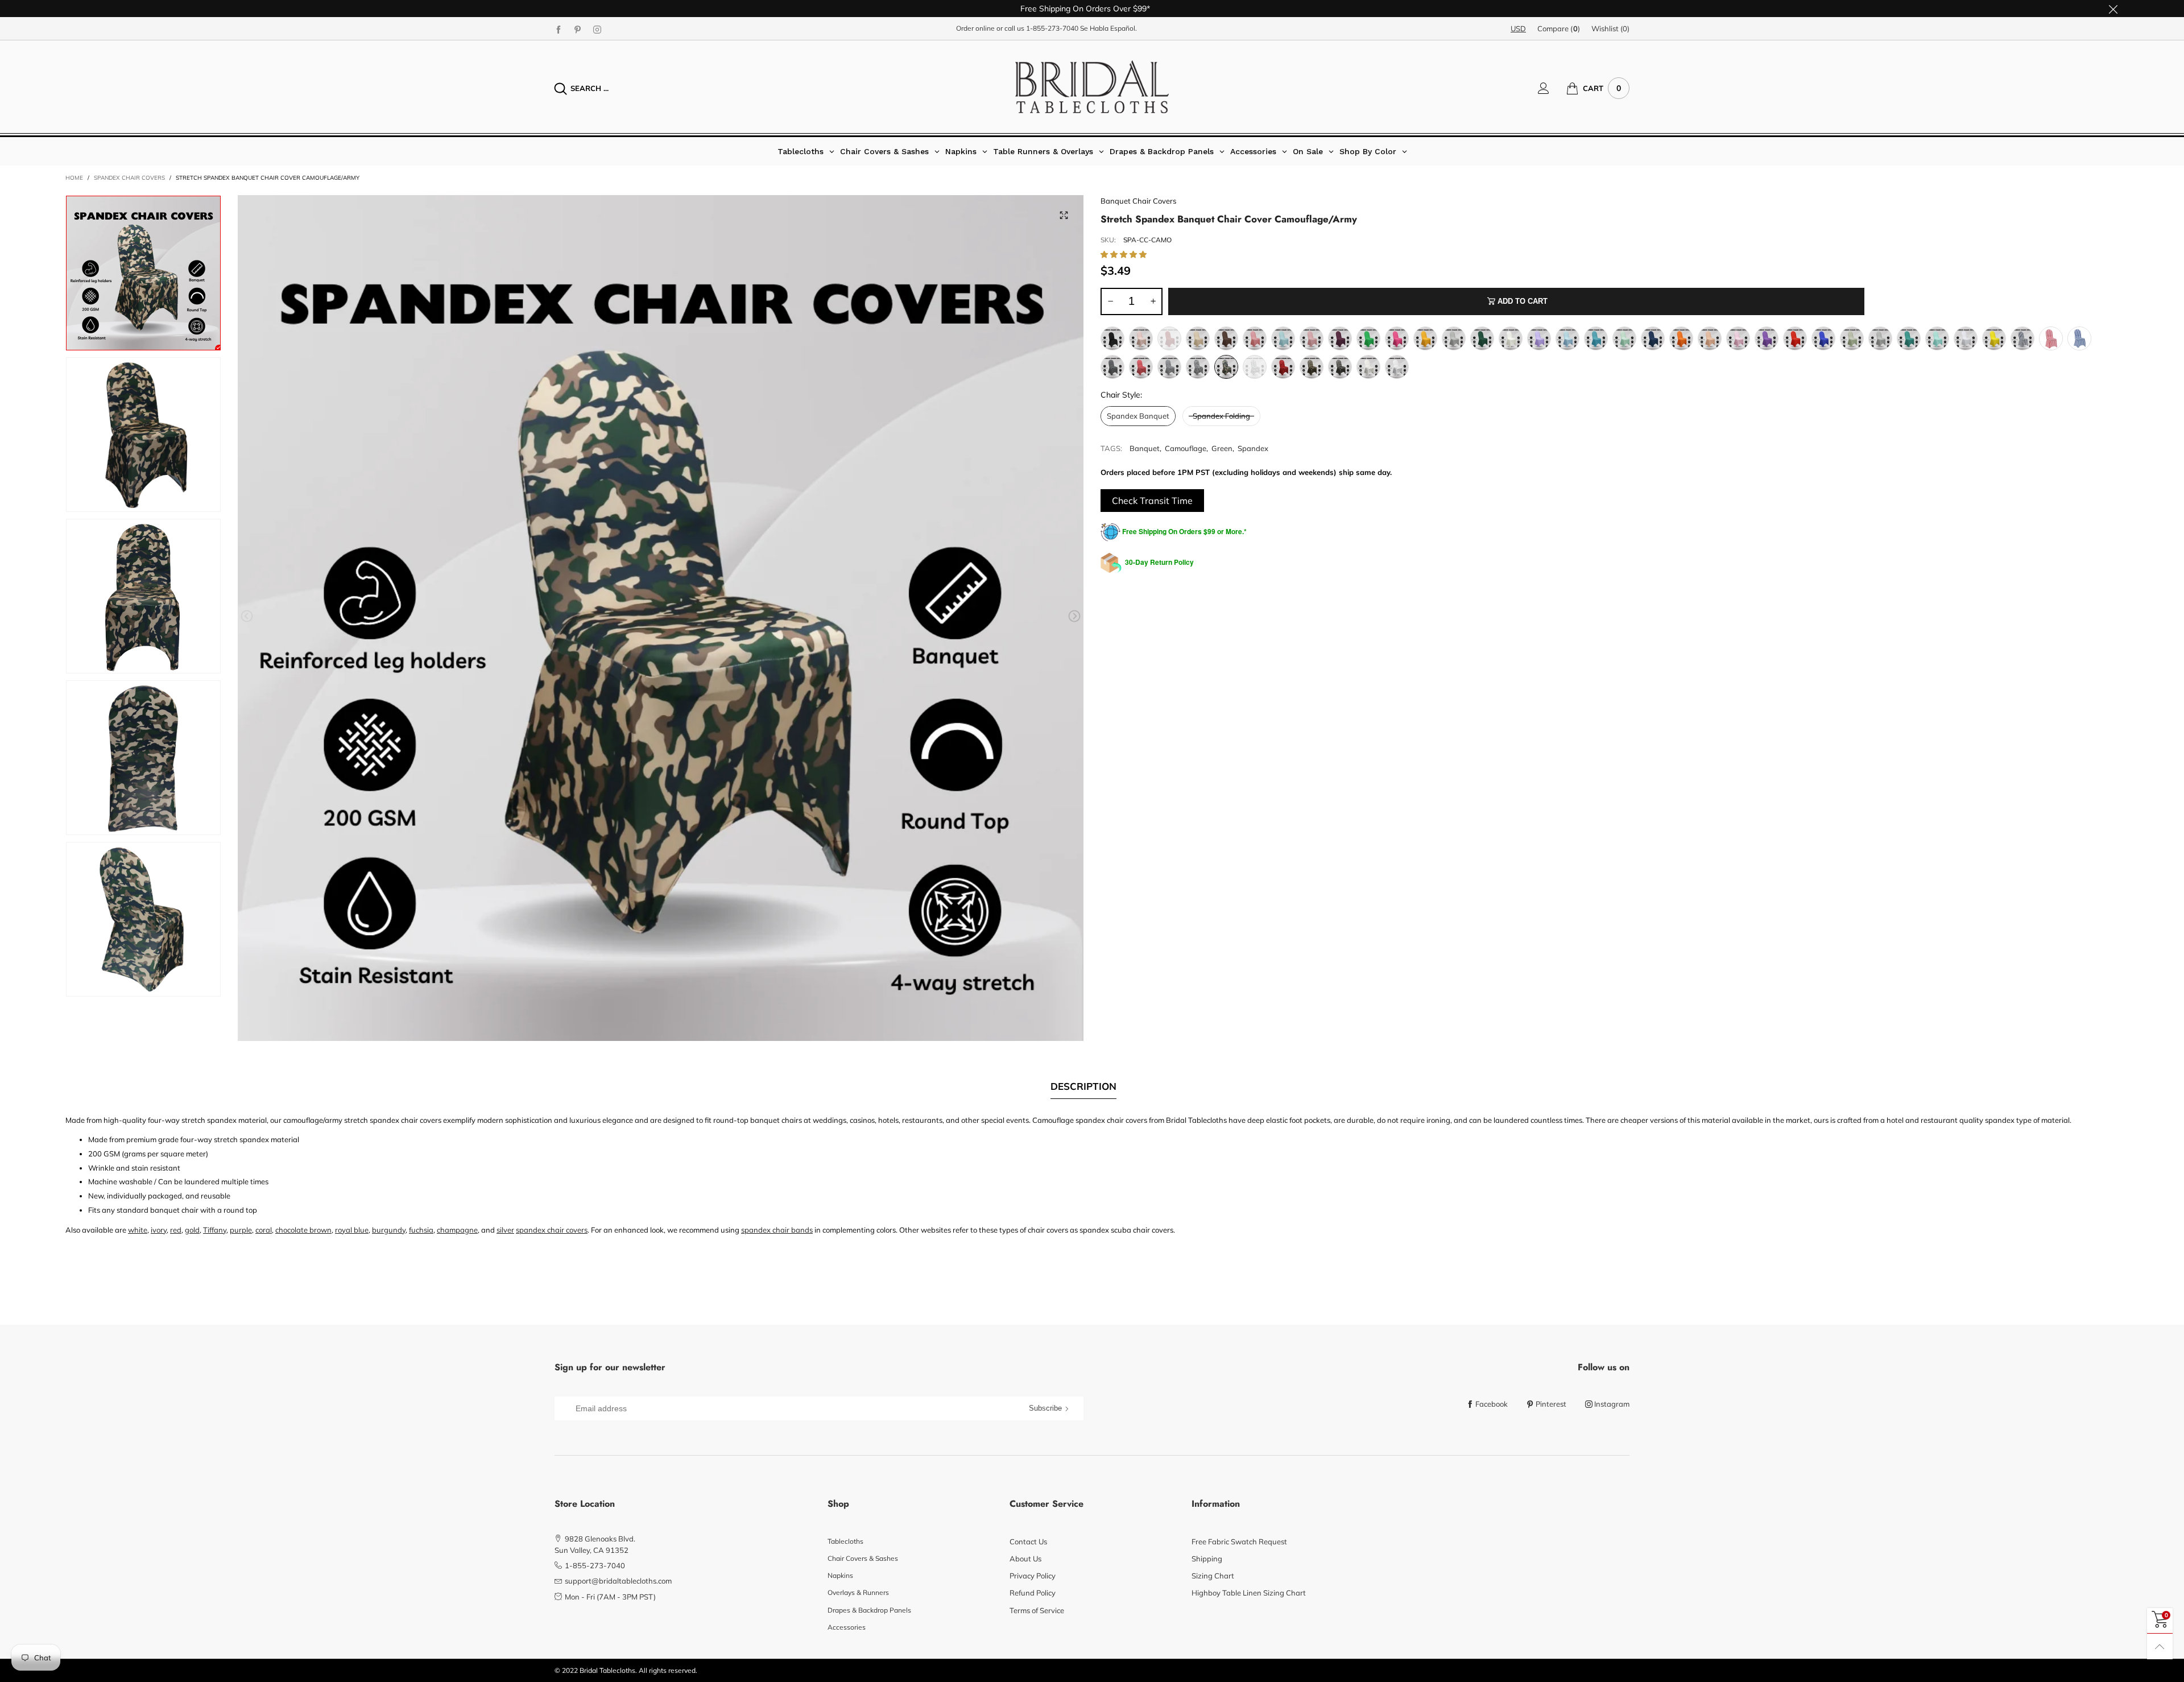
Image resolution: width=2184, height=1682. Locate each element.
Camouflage (1186, 448)
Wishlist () (1610, 28)
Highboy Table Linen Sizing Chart (1249, 1593)
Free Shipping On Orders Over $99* (1085, 9)
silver (505, 1230)
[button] (247, 616)
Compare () (1559, 28)
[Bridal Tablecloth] (1092, 87)
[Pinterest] (578, 29)
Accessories (847, 1627)
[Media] (1064, 215)
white (138, 1230)
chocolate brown (303, 1230)
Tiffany (215, 1230)
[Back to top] (2160, 1646)
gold (192, 1230)
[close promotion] (2113, 9)
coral (264, 1230)
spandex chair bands (777, 1230)
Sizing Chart (1213, 1576)
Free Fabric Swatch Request (1239, 1542)
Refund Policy (1033, 1593)
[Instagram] (597, 29)
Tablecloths (845, 1541)
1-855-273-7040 (1052, 28)
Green (1222, 448)
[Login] (1552, 88)
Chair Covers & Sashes (863, 1558)
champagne (457, 1230)
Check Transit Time (1152, 501)
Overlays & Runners (858, 1592)
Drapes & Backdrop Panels (869, 1610)
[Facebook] (559, 29)
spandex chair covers (552, 1230)
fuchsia (421, 1230)
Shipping (1207, 1559)
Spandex (1253, 448)
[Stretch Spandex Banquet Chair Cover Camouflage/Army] (661, 618)
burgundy (389, 1230)
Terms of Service (1037, 1610)
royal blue (352, 1230)
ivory (159, 1230)
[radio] (1112, 338)
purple (241, 1230)
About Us (1025, 1559)
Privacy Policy (1033, 1576)
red (176, 1230)
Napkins (840, 1575)
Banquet (1145, 448)
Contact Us (1028, 1542)
